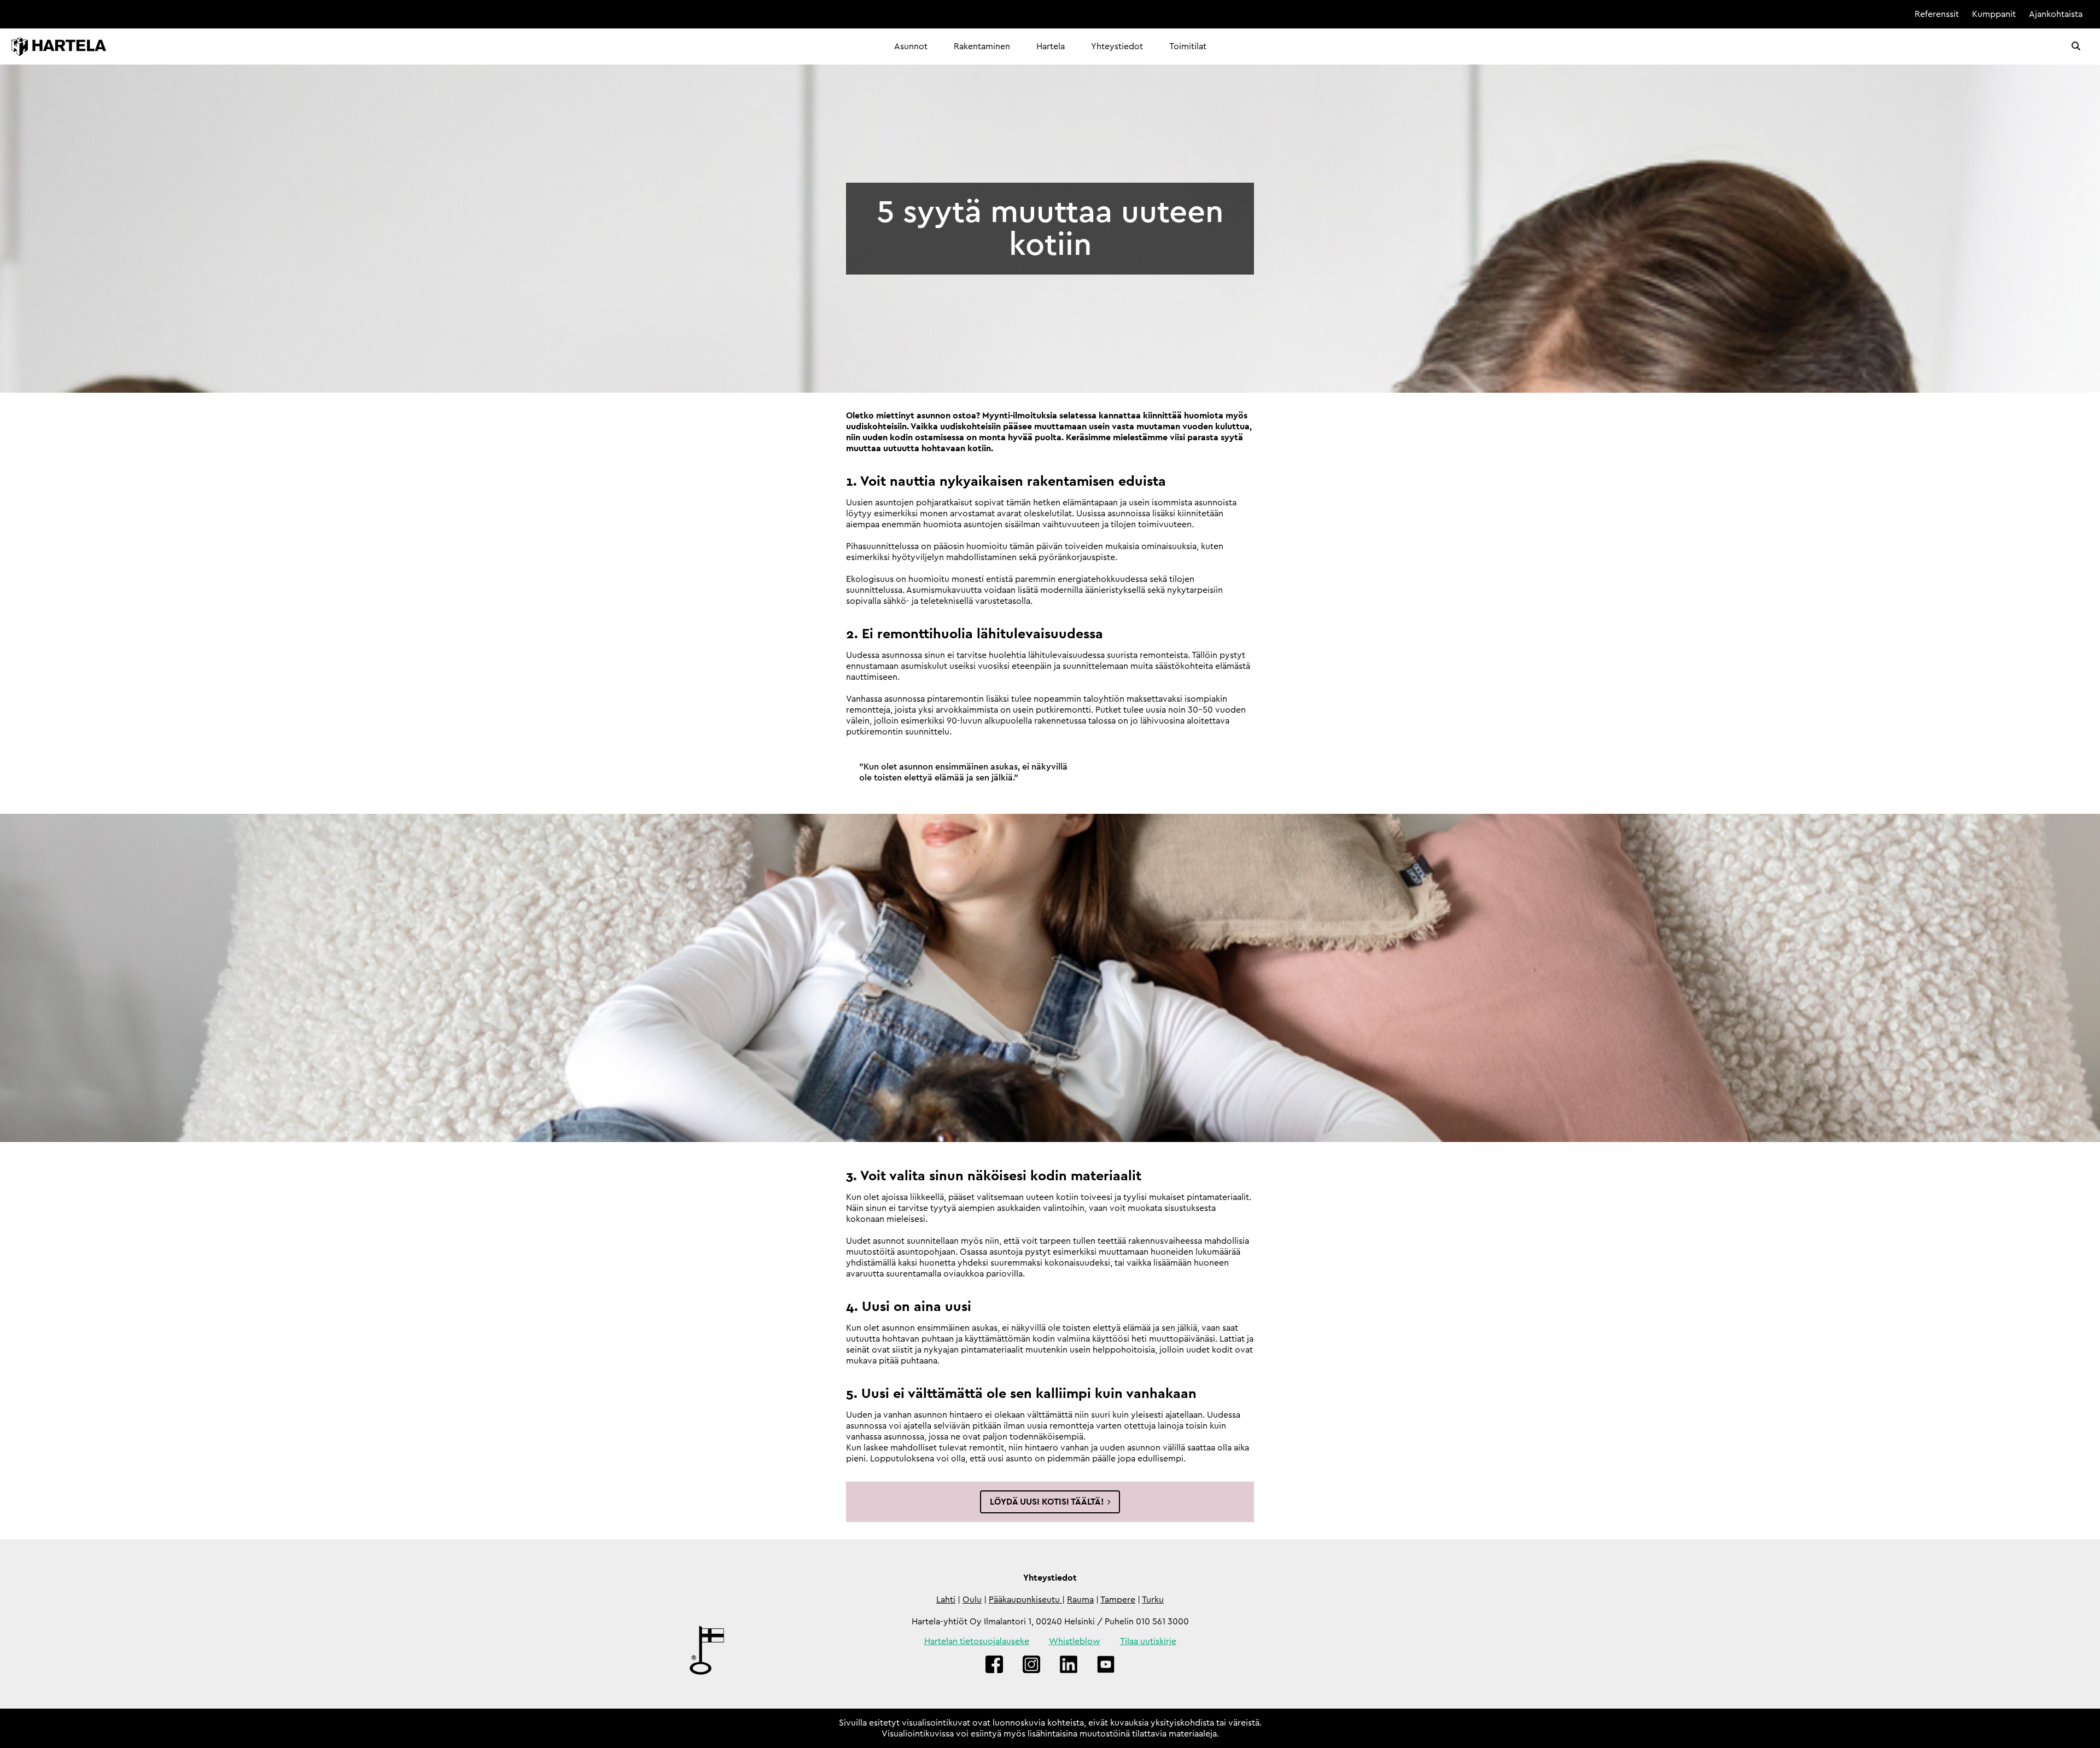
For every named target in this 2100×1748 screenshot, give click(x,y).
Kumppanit (1994, 14)
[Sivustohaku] (2076, 46)
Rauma (1080, 1600)
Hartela (1051, 46)
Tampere (1118, 1600)
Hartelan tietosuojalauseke (977, 1641)
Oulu (972, 1600)
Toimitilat (1188, 46)
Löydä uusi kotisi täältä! (1047, 1502)
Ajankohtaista (2056, 14)
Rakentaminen (982, 46)
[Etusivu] (59, 47)
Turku (1153, 1600)
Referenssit (1937, 14)
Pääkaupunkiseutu (1025, 1600)
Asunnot (911, 46)
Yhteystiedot (1117, 46)
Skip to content (1871, 14)
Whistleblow (1075, 1641)
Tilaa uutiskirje (1148, 1641)
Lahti (946, 1600)
